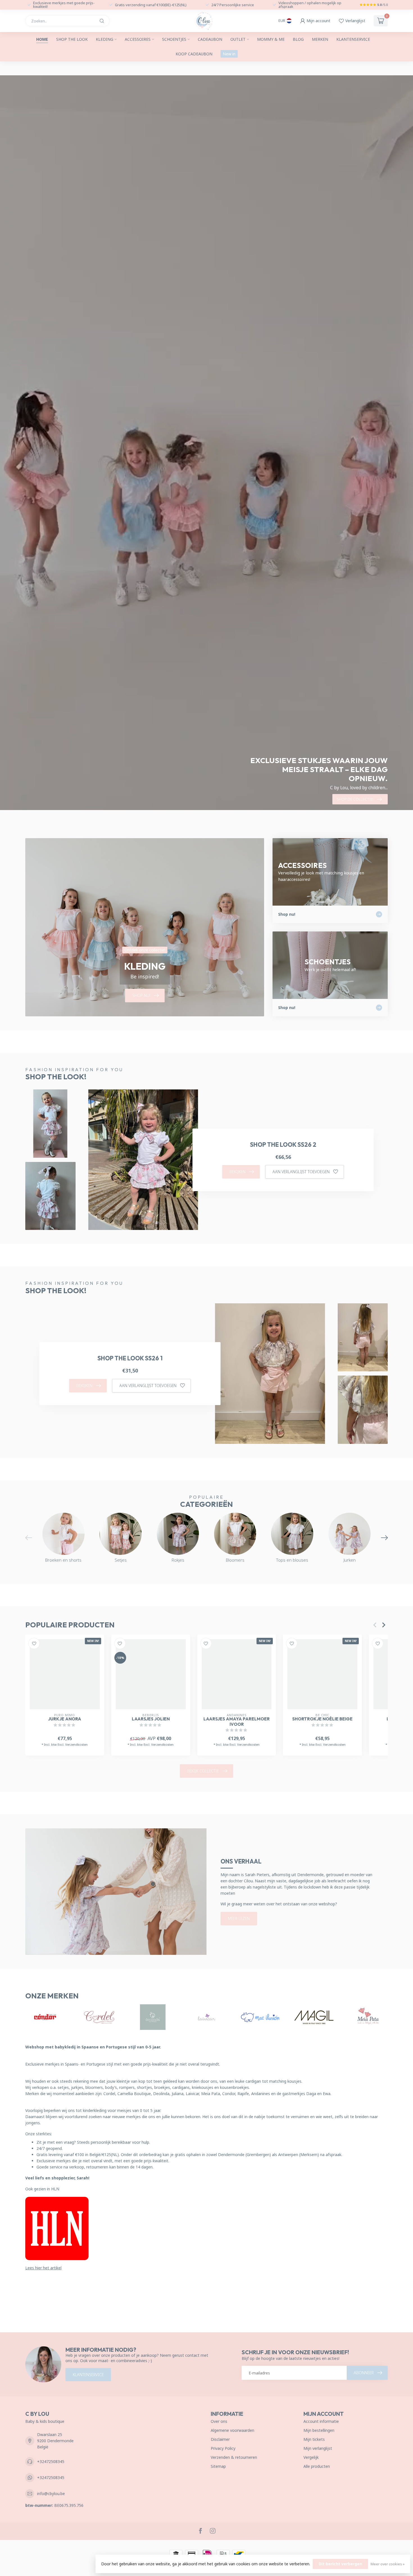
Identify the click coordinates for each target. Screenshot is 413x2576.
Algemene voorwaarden (232, 2430)
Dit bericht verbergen (340, 2564)
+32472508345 (51, 2461)
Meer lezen (239, 1918)
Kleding (105, 39)
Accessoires (138, 39)
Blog (298, 39)
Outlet (238, 39)
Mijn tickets (314, 2439)
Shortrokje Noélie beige (322, 1719)
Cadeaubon (210, 39)
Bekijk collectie (203, 1771)
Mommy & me (271, 39)
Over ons (219, 2421)
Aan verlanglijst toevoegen (301, 1172)
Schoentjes (174, 39)
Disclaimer (220, 2439)
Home (42, 39)
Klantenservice (353, 39)
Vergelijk (311, 2457)
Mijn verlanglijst (318, 2448)
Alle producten (317, 2466)
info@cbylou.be (51, 2494)
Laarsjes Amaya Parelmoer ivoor (237, 1722)
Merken (320, 39)
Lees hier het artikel (43, 2268)
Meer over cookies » (388, 2564)
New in (229, 54)
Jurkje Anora (65, 1719)
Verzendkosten (76, 1745)
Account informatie (321, 2421)
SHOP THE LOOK (72, 39)
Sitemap (218, 2466)
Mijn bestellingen (319, 2430)
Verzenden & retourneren (234, 2457)
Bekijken (238, 1172)
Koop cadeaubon (194, 54)
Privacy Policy (223, 2448)
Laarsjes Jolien (151, 1719)
